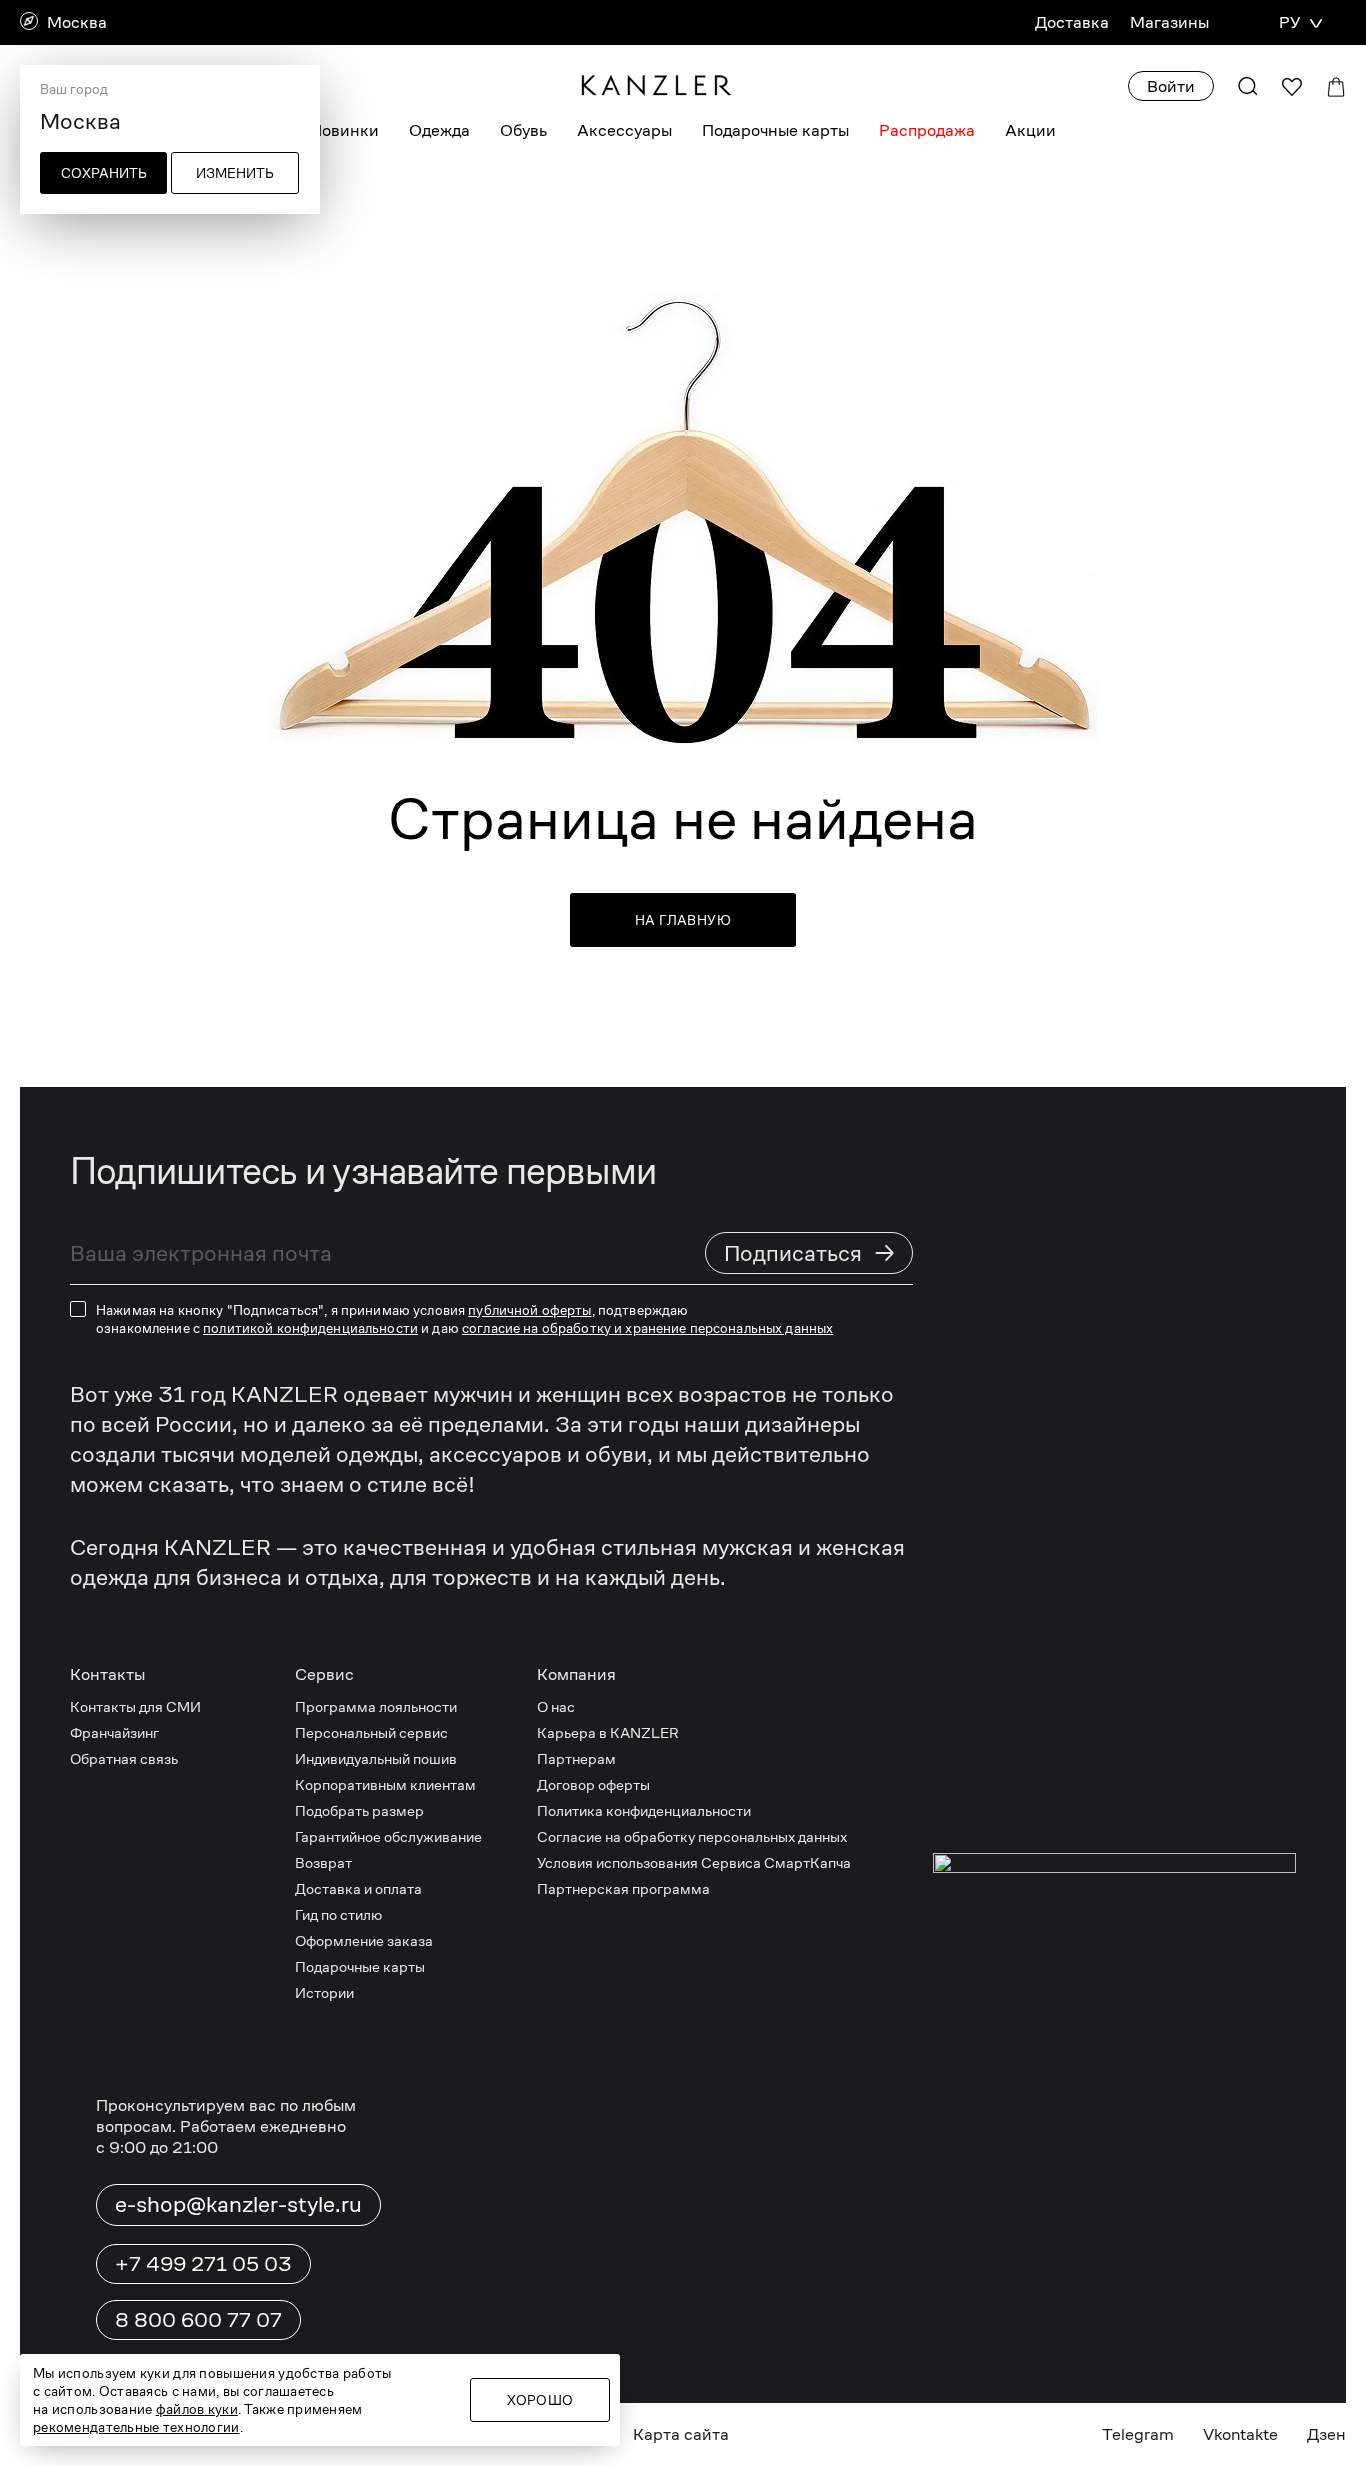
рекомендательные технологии (136, 2427)
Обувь (523, 130)
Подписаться (810, 1252)
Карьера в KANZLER (608, 1732)
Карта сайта (681, 2434)
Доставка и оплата (358, 1888)
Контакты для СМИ (135, 1706)
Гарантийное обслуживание (388, 1836)
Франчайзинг (114, 1732)
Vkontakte (1240, 2434)
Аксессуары (624, 130)
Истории (324, 1992)
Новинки (344, 130)
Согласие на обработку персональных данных (692, 1836)
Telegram (1138, 2434)
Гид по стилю (338, 1914)
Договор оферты (593, 1784)
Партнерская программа (623, 1888)
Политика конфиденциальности (644, 1810)
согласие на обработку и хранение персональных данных (647, 1328)
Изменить (235, 173)
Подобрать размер (359, 1810)
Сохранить (104, 173)
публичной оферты (529, 1310)
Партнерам (576, 1758)
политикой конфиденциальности (310, 1328)
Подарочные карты (775, 130)
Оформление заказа (364, 1940)
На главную (683, 920)
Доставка (1072, 22)
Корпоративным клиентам (385, 1784)
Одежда (439, 130)
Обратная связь (124, 1758)
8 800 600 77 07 (198, 2320)
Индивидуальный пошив (376, 1758)
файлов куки (197, 2409)
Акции (1030, 130)
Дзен (1326, 2434)
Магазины (1169, 22)
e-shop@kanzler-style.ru (238, 2204)
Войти (1171, 86)
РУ (1289, 22)
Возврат (323, 1862)
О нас (556, 1706)
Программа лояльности (376, 1706)
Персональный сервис (371, 1732)
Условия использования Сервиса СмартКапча (694, 1862)
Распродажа (927, 130)
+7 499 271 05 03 (203, 2264)
